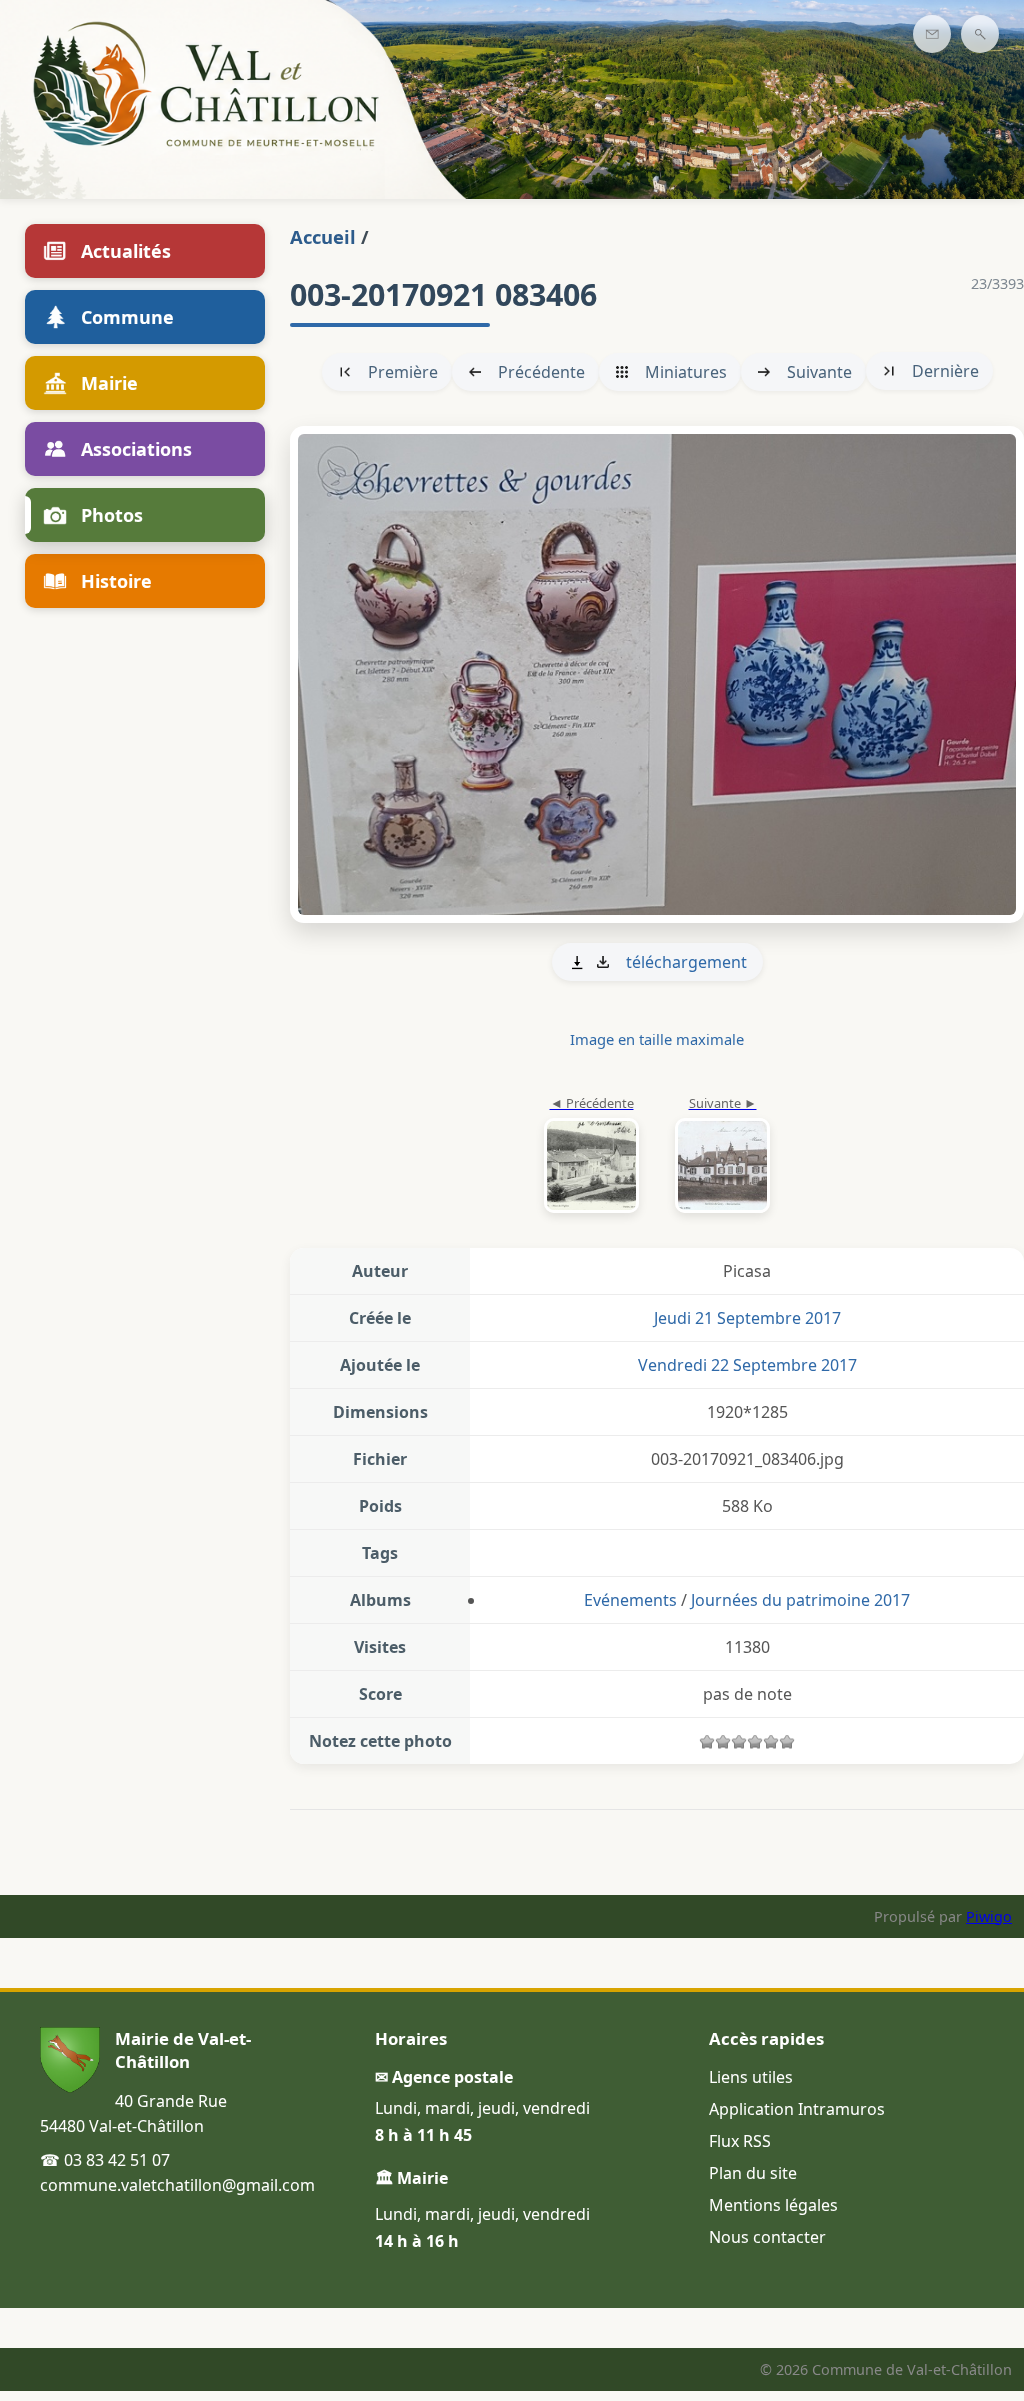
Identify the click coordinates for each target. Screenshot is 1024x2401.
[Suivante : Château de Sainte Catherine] (657, 674)
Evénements (630, 1600)
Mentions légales (773, 2205)
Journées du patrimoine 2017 (800, 1600)
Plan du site (753, 2173)
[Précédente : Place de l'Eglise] (591, 1156)
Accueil (323, 236)
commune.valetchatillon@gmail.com (177, 2185)
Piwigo (989, 1916)
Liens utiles (751, 2077)
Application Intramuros (797, 2109)
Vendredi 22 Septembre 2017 (747, 1365)
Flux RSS (740, 2141)
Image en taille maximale (657, 1039)
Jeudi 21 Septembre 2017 (747, 1318)
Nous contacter (767, 2237)
